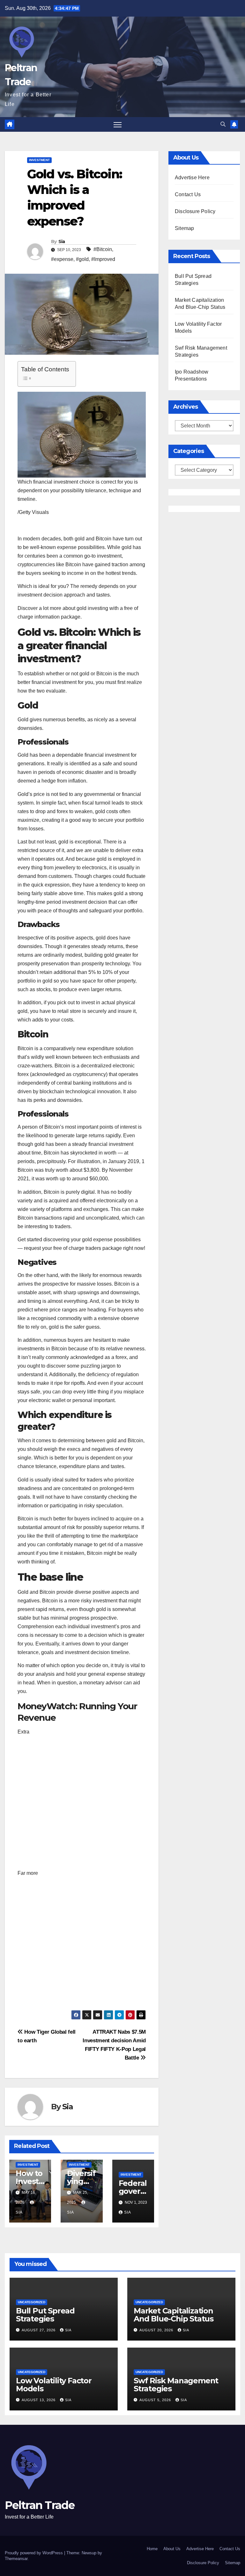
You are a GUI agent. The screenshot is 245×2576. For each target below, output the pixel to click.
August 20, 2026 (157, 2330)
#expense (62, 259)
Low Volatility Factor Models (54, 2385)
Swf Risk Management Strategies (176, 2385)
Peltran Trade (40, 2505)
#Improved (103, 259)
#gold (82, 259)
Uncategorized (32, 2302)
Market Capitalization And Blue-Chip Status (174, 2315)
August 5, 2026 (156, 2400)
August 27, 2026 (39, 2330)
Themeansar (16, 2559)
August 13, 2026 (39, 2400)
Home (152, 2549)
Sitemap (184, 228)
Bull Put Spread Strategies (45, 2315)
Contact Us (188, 194)
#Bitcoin (103, 249)
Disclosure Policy (195, 211)
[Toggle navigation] (118, 125)
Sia (62, 241)
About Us (172, 2549)
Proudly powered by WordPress (34, 2553)
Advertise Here (192, 178)
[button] (223, 124)
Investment (39, 160)
